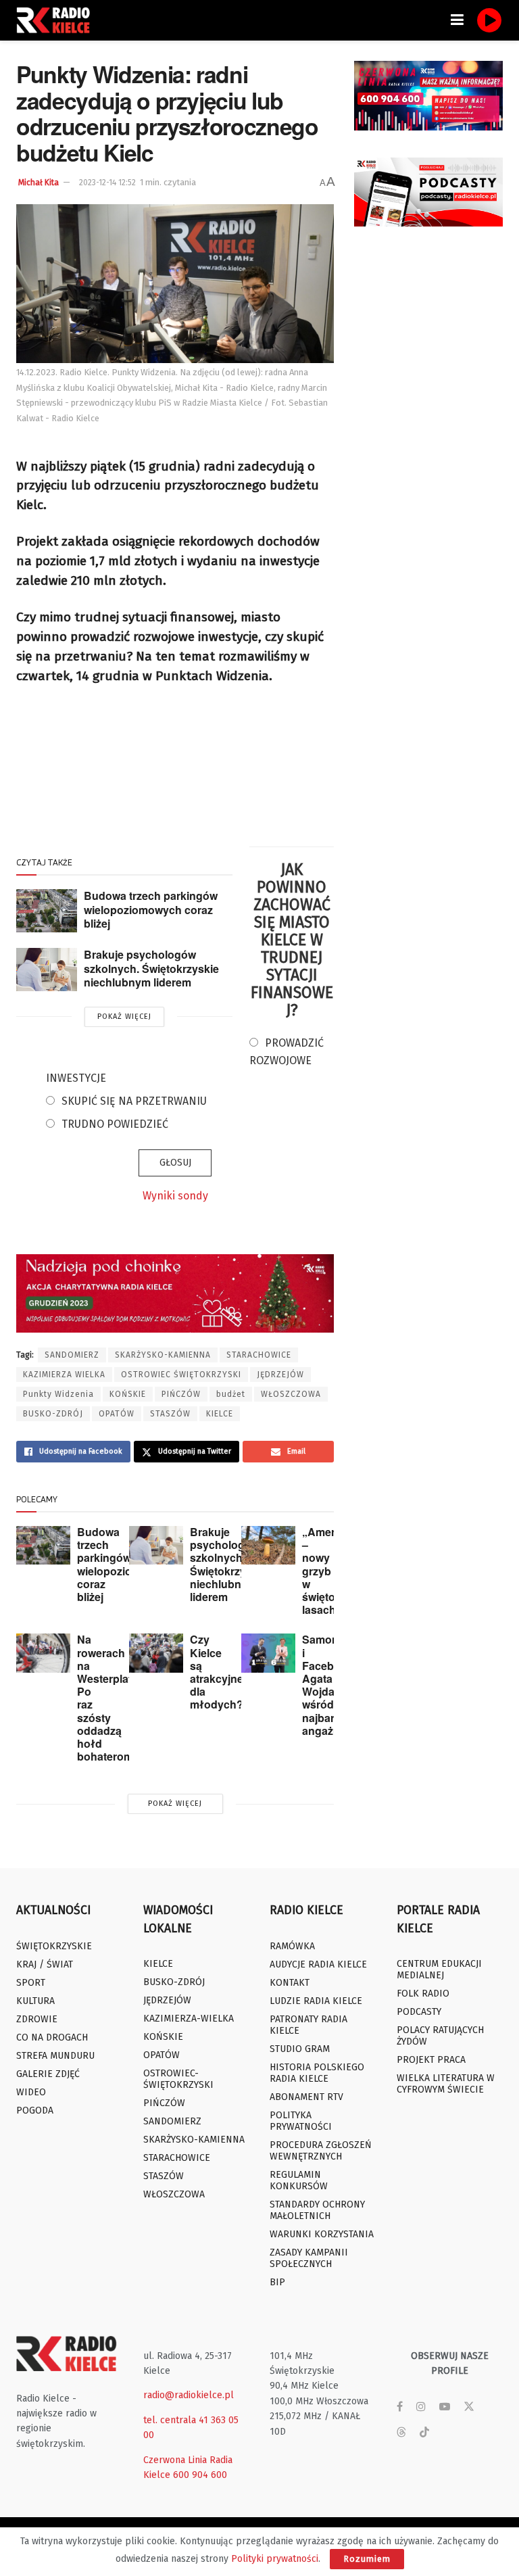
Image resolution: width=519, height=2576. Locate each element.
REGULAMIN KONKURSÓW (299, 2180)
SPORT (31, 1983)
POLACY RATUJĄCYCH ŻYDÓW (440, 2036)
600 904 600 (200, 2475)
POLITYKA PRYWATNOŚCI (301, 2121)
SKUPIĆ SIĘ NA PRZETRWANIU (134, 1101)
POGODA (35, 2110)
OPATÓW (117, 1414)
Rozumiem (367, 2559)
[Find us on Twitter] (469, 2407)
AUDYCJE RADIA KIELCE (318, 1964)
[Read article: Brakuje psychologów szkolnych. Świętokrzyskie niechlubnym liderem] (47, 970)
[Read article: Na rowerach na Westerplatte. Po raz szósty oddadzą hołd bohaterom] (43, 1653)
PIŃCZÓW (181, 1394)
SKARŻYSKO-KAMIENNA (163, 1355)
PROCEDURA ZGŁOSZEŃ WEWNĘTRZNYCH (321, 2151)
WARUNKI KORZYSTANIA (322, 2234)
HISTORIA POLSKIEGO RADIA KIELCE (317, 2073)
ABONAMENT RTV (306, 2097)
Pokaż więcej (124, 1017)
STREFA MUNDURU (55, 2056)
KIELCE (220, 1414)
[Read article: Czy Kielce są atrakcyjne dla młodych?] (156, 1653)
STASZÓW (170, 1414)
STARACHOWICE (259, 1355)
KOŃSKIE (128, 1394)
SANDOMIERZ (72, 1355)
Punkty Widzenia (58, 1394)
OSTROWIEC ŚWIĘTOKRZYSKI (181, 1375)
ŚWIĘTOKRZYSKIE (54, 1946)
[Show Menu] (457, 20)
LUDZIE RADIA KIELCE (316, 2001)
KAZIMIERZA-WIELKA (189, 2019)
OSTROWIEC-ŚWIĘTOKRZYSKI (178, 2079)
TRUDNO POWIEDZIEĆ (115, 1124)
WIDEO (31, 2092)
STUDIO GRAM (300, 2049)
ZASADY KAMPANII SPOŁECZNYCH (309, 2258)
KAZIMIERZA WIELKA (64, 1375)
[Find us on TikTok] (424, 2433)
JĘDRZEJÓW (280, 1375)
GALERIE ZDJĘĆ (48, 2074)
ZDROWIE (37, 2019)
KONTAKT (290, 1983)
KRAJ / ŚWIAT (45, 1964)
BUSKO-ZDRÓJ (53, 1414)
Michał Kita (39, 183)
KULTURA (35, 2001)
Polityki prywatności (275, 2559)
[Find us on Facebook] (400, 2407)
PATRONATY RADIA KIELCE (308, 2025)
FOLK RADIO (423, 1994)
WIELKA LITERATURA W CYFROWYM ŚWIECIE (446, 2084)
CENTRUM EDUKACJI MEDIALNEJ (439, 1970)
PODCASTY (419, 2012)
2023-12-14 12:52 (107, 183)
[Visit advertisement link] (428, 96)
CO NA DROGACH (52, 2037)
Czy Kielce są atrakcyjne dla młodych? (217, 1672)
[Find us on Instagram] (421, 2407)
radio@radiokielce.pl (189, 2395)
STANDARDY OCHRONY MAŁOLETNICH (317, 2210)
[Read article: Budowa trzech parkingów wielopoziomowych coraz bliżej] (47, 911)
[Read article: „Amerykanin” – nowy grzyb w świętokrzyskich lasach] (268, 1545)
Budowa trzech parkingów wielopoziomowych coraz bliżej (151, 909)
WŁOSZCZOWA (291, 1394)
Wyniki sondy (175, 1196)
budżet (231, 1394)
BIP (277, 2282)
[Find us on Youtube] (445, 2407)
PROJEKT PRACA (431, 2060)
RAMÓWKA (292, 1946)
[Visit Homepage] (57, 20)
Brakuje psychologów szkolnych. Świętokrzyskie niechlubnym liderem (151, 968)
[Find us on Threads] (401, 2433)
